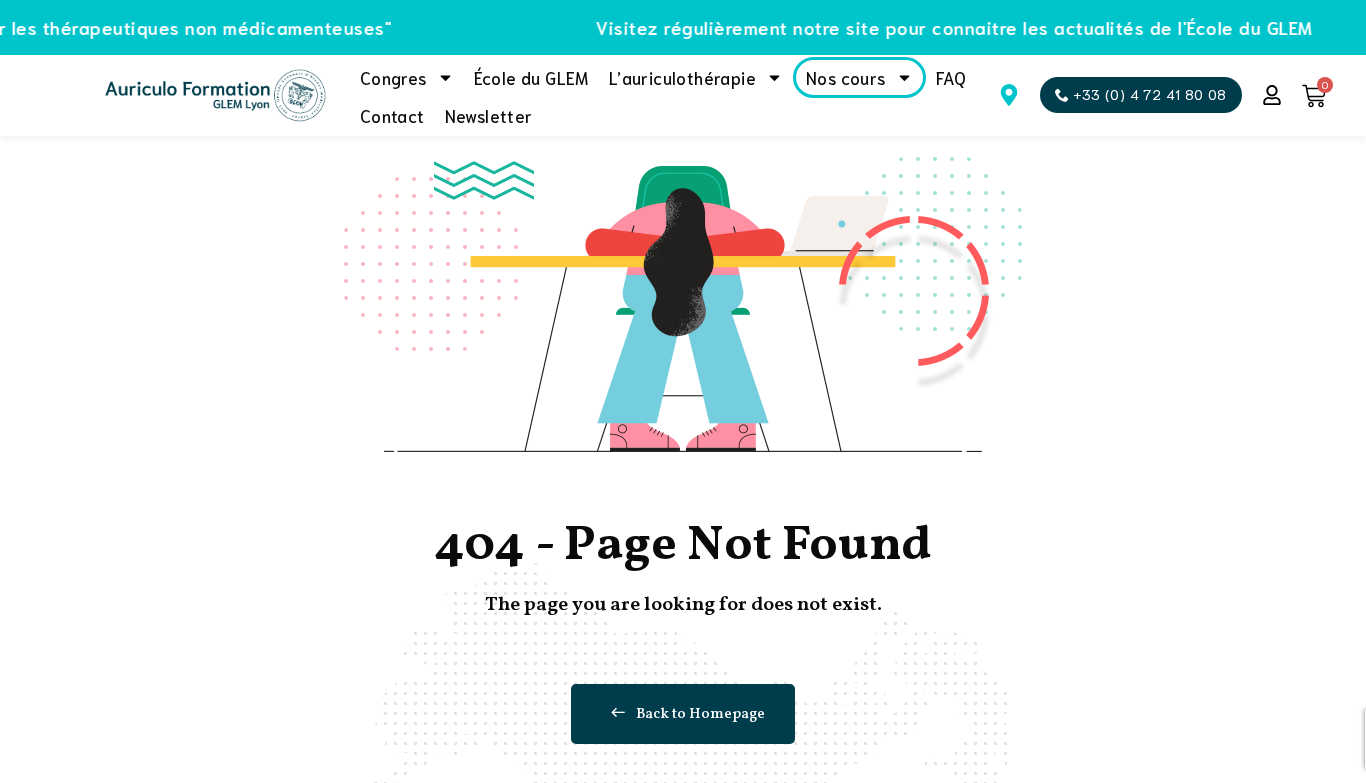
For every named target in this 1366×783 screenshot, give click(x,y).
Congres (393, 77)
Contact (392, 115)
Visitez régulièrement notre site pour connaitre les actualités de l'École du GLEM (938, 27)
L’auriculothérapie (682, 77)
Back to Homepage (700, 714)
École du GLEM (531, 77)
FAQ (951, 77)
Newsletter (489, 115)
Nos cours (846, 77)
